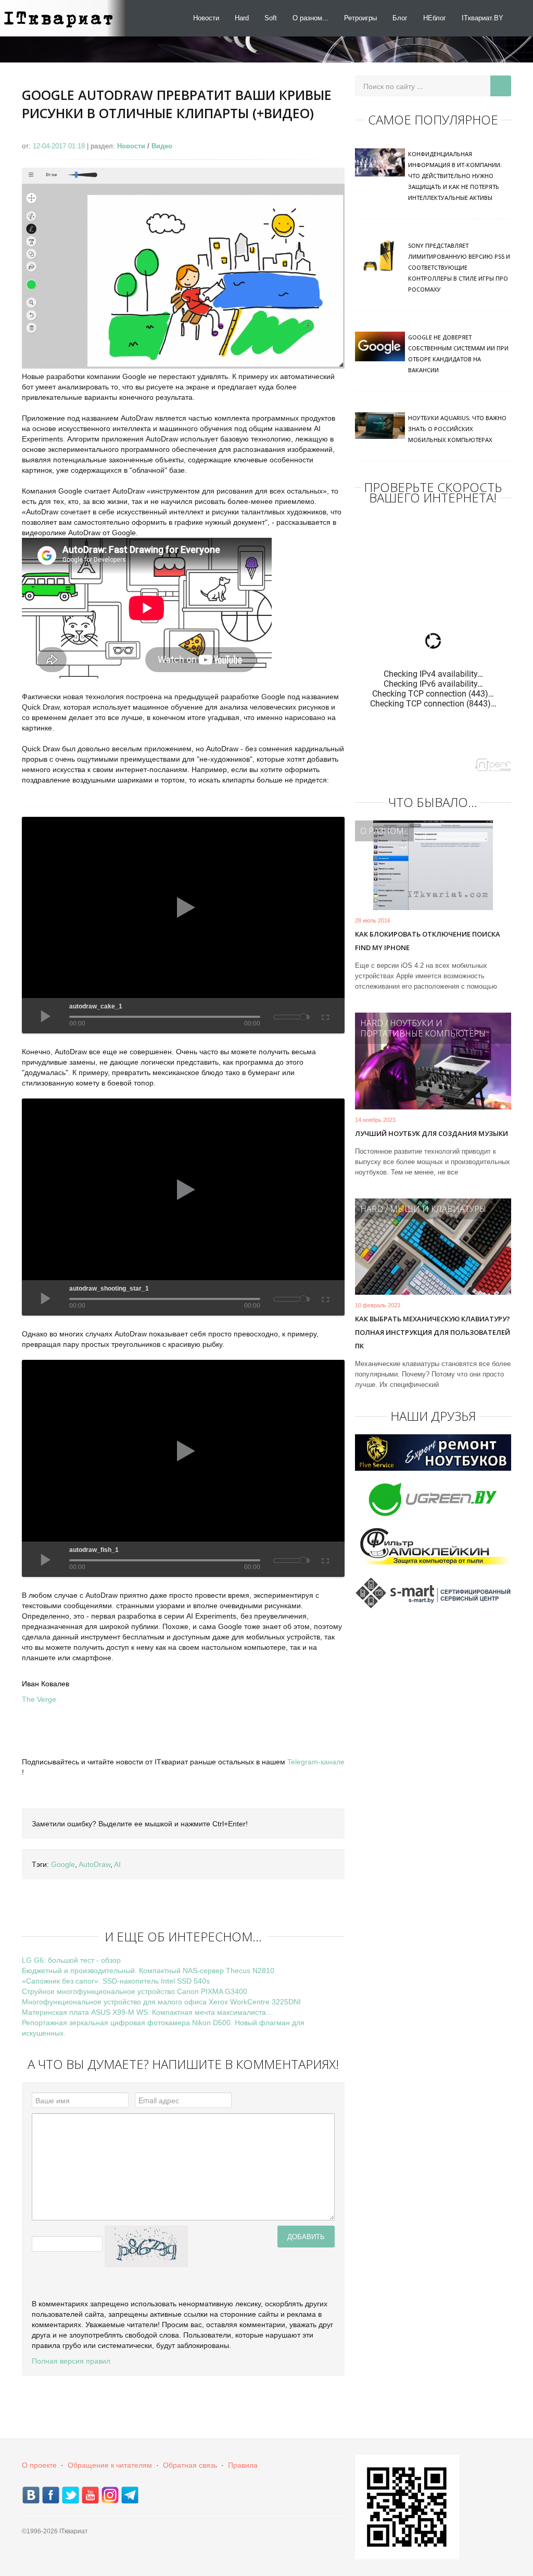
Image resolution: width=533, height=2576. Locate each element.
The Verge (39, 1699)
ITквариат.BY (483, 18)
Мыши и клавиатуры (438, 1209)
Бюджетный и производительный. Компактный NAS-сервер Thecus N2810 (148, 1971)
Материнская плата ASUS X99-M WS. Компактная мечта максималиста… (148, 2012)
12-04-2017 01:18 (60, 146)
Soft (271, 18)
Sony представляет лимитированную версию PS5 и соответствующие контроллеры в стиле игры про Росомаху (459, 267)
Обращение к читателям (110, 2465)
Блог (400, 18)
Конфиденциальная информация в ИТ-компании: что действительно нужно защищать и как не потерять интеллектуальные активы (455, 176)
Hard (242, 18)
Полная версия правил (71, 2361)
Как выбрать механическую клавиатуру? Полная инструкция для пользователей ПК (433, 1332)
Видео (162, 146)
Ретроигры (360, 18)
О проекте (39, 2465)
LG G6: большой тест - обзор (71, 1960)
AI (117, 1864)
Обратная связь (190, 2465)
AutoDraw (94, 1864)
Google (63, 1864)
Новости (206, 18)
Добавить (306, 2236)
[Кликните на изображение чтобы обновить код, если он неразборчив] (146, 2246)
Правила (243, 2465)
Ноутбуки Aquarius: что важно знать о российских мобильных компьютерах (457, 429)
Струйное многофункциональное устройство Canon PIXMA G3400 (135, 1991)
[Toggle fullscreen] (325, 1016)
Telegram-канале (316, 1762)
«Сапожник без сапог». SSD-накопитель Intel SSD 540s (116, 1981)
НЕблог (435, 18)
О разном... (310, 18)
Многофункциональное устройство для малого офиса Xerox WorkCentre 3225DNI (161, 2002)
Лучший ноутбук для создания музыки (432, 1133)
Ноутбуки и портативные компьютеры (423, 1028)
